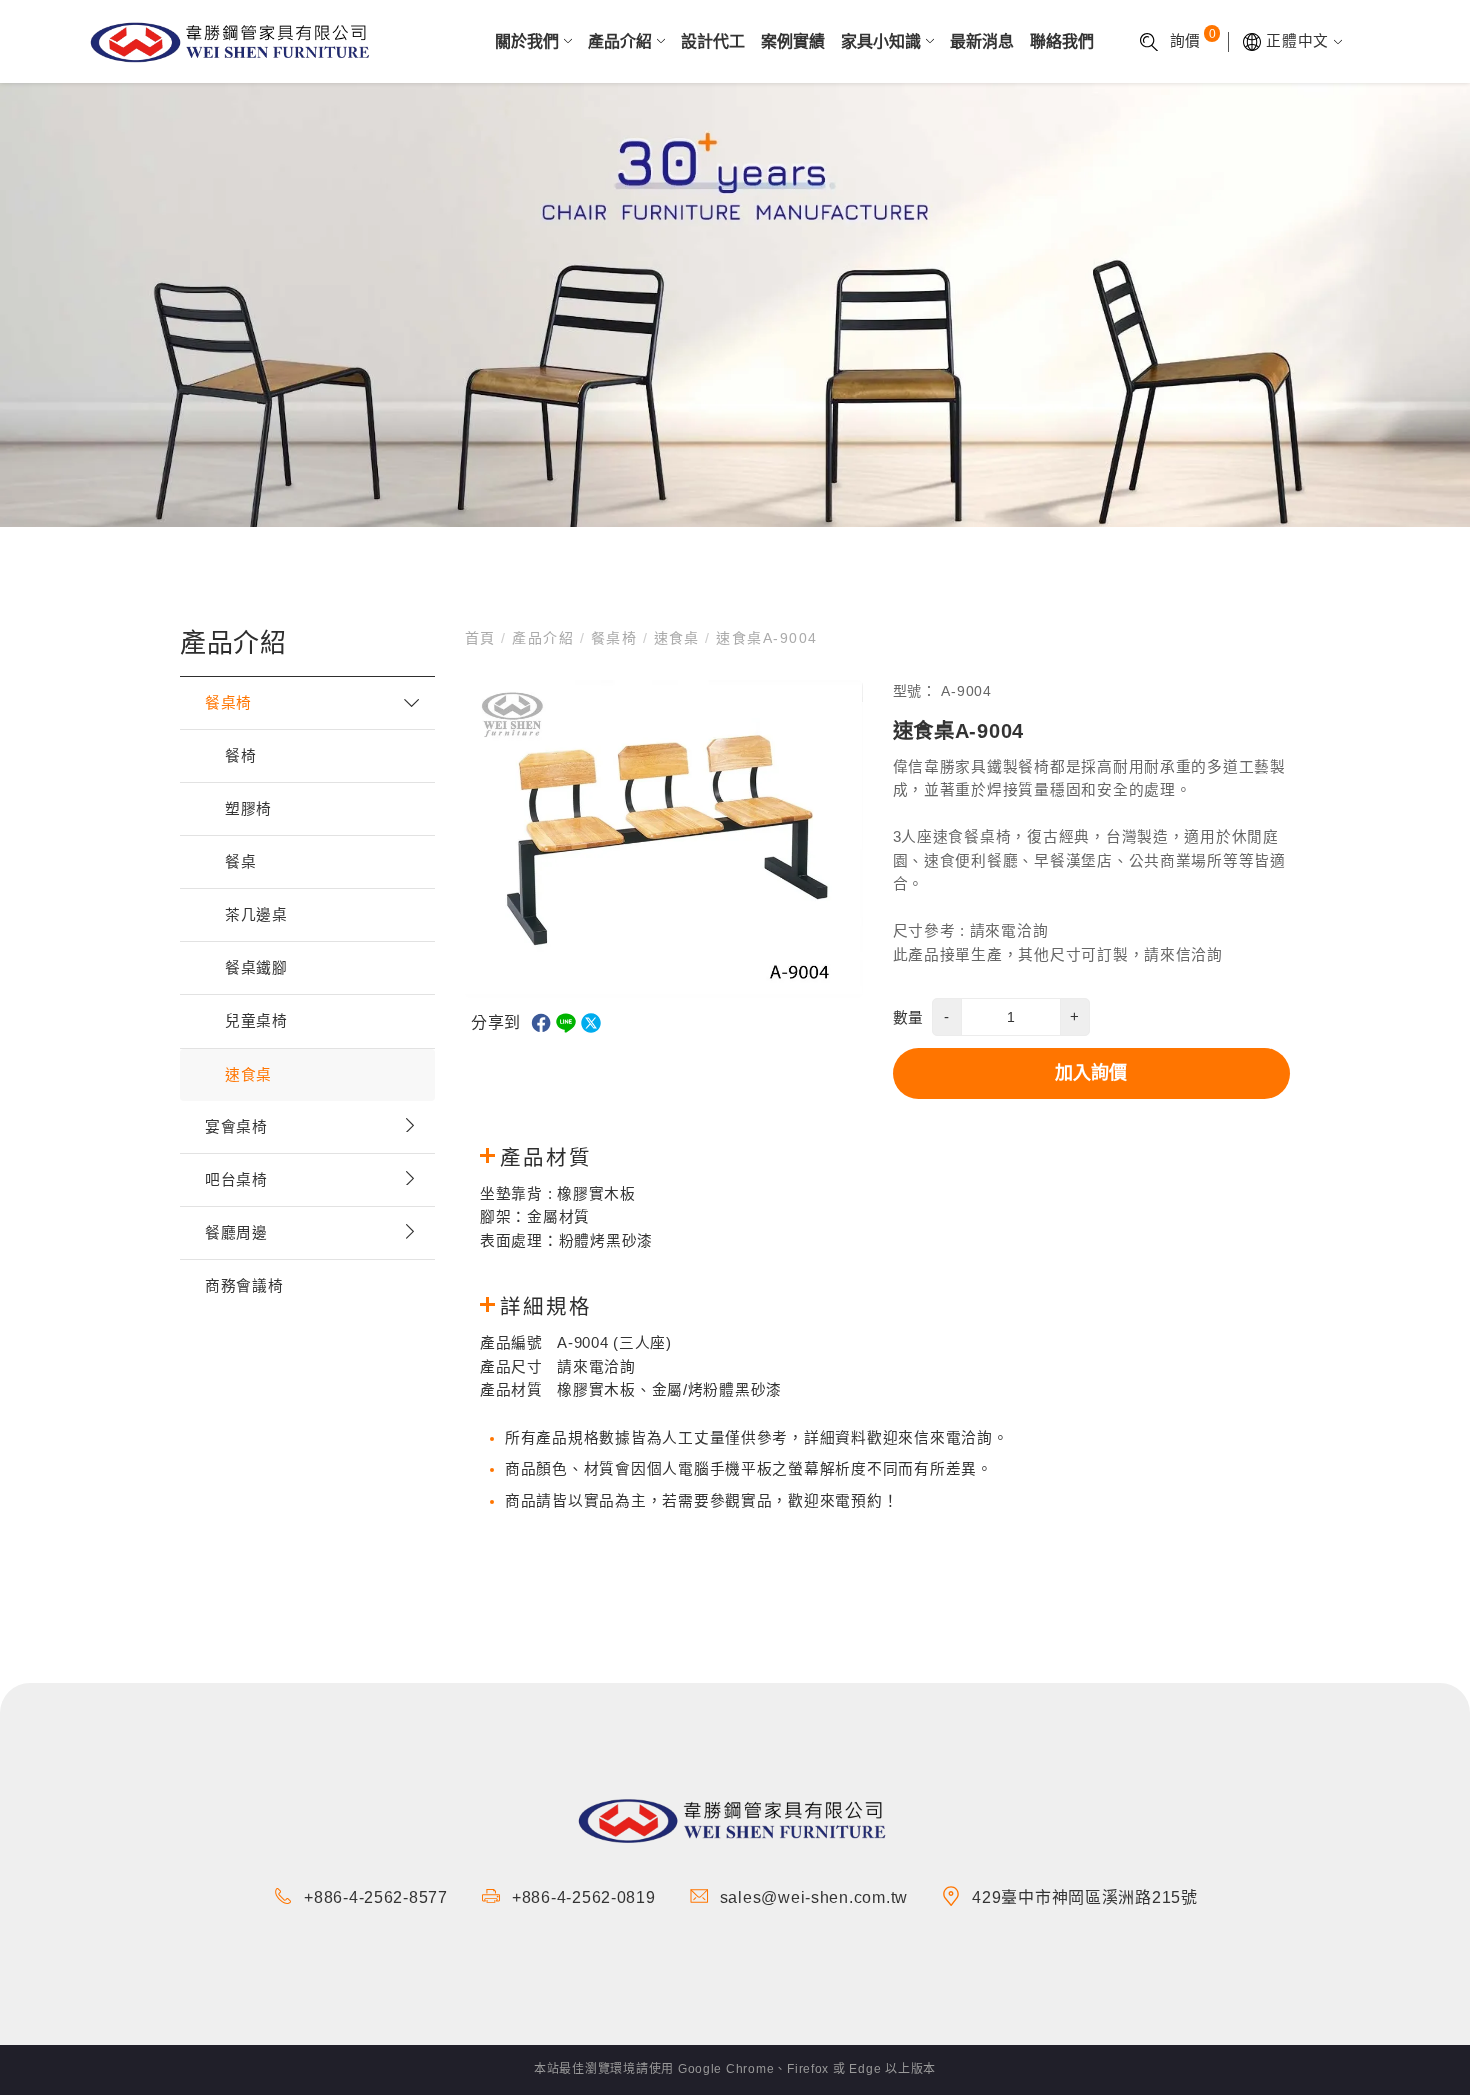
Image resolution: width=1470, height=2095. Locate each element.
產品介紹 (620, 41)
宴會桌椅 (236, 1127)
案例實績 (793, 41)
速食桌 (248, 1075)
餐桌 (240, 862)
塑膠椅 (248, 809)
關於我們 (527, 41)
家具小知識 (881, 41)
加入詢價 (1091, 1073)
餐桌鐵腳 (256, 968)
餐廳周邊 (236, 1233)
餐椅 (240, 756)
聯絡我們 (1062, 41)
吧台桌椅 (236, 1180)
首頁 (483, 638)
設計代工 (713, 41)
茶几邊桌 (256, 915)
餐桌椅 (228, 703)
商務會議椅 (244, 1286)
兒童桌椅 (256, 1021)
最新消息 (982, 41)
